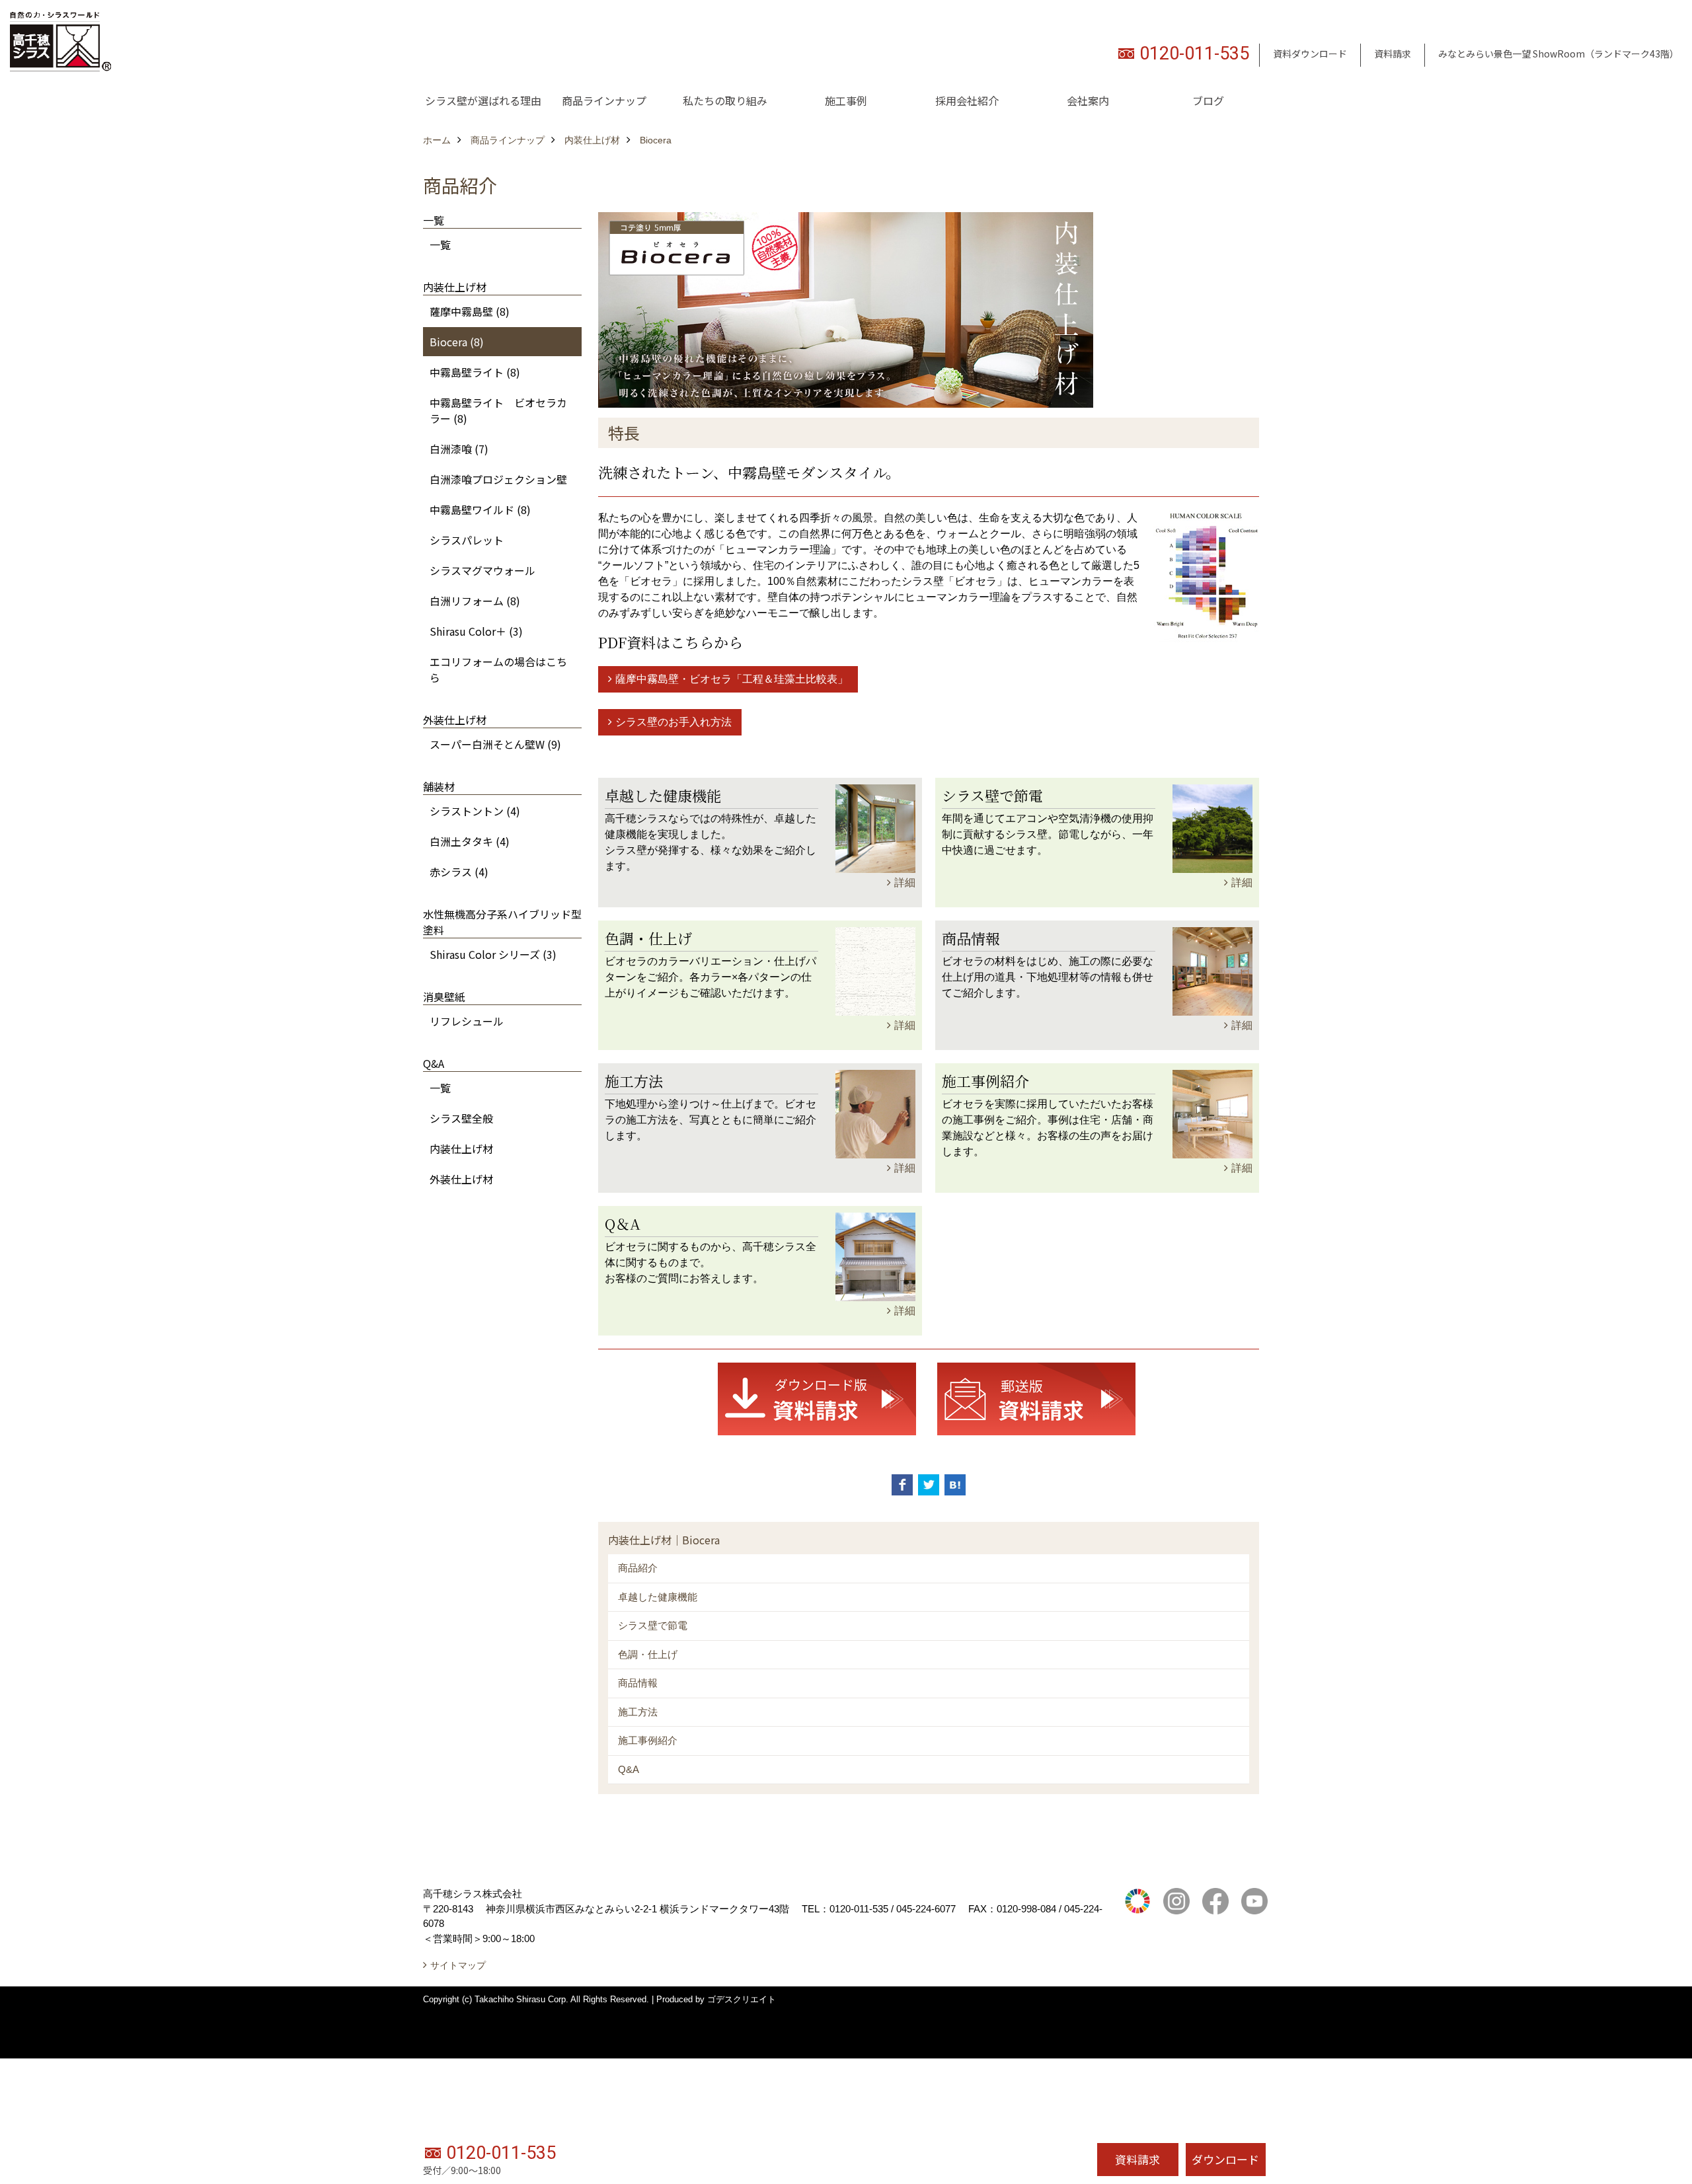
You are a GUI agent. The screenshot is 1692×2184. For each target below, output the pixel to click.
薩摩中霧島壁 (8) (470, 311)
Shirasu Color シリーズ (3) (493, 954)
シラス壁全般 (461, 1118)
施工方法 (638, 1712)
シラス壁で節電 (653, 1625)
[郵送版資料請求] (1036, 1398)
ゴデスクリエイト (742, 1999)
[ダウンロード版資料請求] (817, 1398)
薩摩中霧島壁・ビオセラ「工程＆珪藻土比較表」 (732, 679)
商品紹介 (638, 1568)
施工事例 (846, 100)
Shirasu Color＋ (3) (476, 631)
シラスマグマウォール (482, 570)
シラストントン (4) (475, 811)
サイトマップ (458, 1965)
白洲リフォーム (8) (475, 601)
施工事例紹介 (648, 1740)
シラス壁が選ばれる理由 (483, 100)
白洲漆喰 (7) (459, 449)
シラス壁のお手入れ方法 (673, 722)
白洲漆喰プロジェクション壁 (498, 479)
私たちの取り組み (725, 100)
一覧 (440, 245)
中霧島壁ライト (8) (475, 372)
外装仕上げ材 (461, 1179)
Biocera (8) (457, 342)
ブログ (1208, 100)
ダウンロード (1225, 2159)
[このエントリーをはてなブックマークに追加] (955, 1485)
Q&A (629, 1769)
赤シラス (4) (459, 872)
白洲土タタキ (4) (470, 841)
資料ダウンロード (1310, 54)
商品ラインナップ (604, 100)
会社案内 (1088, 100)
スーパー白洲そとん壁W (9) (495, 744)
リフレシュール (467, 1021)
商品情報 (638, 1683)
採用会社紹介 (967, 100)
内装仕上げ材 (461, 1148)
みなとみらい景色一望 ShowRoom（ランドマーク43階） (1558, 54)
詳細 (905, 883)
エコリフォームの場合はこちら (498, 669)
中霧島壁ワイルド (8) (480, 509)
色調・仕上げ (648, 1654)
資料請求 (1393, 54)
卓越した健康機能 (658, 1597)
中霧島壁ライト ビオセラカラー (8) (498, 410)
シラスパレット (467, 540)
